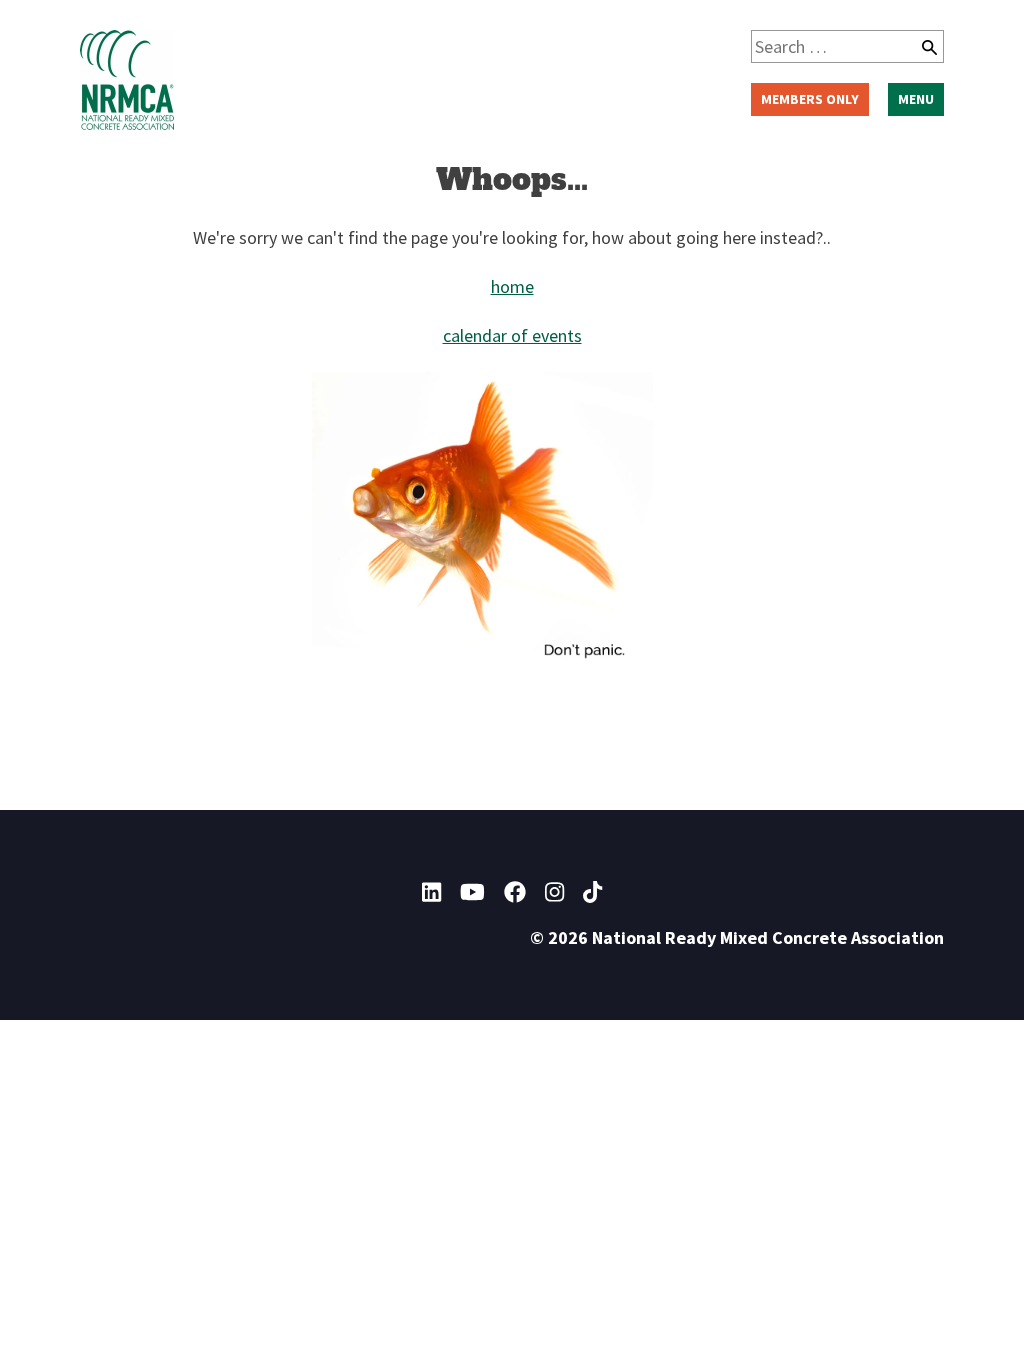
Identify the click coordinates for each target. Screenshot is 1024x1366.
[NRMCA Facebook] (515, 892)
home (512, 286)
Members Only (810, 99)
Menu (916, 99)
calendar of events (512, 335)
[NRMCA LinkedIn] (431, 892)
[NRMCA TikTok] (592, 892)
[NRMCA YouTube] (472, 892)
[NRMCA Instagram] (554, 892)
